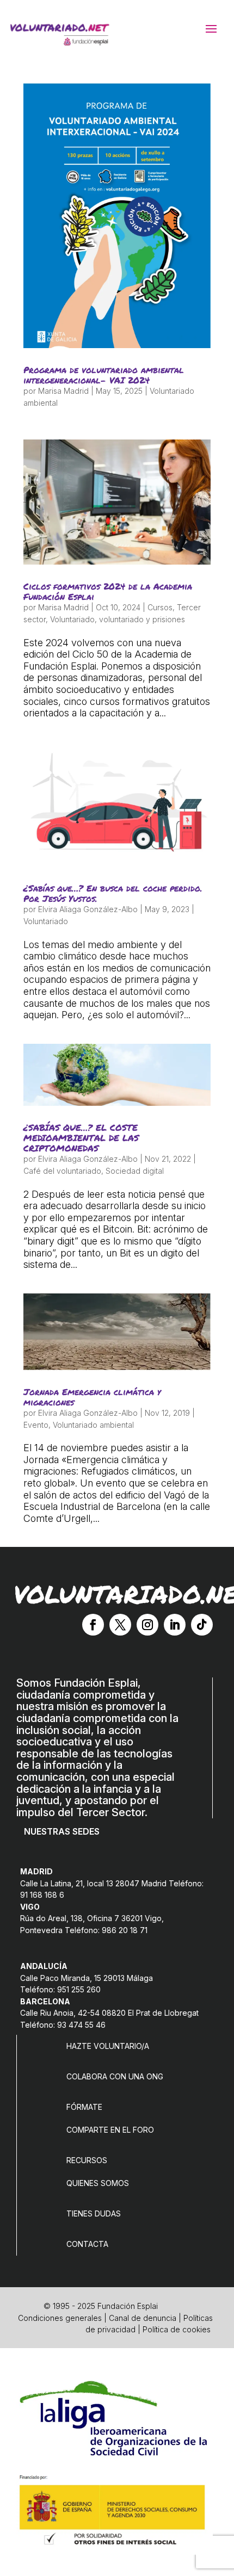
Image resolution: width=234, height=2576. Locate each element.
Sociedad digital (135, 1171)
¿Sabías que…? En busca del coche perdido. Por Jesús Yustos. (113, 893)
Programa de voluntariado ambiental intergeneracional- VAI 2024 (104, 375)
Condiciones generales (60, 2318)
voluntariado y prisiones (142, 619)
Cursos (160, 607)
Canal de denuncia (143, 2318)
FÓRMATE (84, 2107)
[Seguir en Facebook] (93, 1625)
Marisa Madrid (63, 391)
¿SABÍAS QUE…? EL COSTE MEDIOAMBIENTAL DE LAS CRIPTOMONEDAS (81, 1138)
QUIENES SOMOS (98, 2183)
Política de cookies (177, 2329)
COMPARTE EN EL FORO (110, 2130)
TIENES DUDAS (94, 2213)
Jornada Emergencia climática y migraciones (92, 1397)
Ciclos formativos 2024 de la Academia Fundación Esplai (108, 591)
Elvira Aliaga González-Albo (88, 909)
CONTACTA (87, 2244)
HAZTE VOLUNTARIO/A (108, 2046)
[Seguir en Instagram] (147, 1625)
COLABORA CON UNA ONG (115, 2076)
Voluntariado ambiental (93, 1425)
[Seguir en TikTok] (202, 1625)
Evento (36, 1425)
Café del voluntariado (62, 1171)
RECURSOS (87, 2160)
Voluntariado (72, 619)
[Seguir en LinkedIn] (175, 1625)
